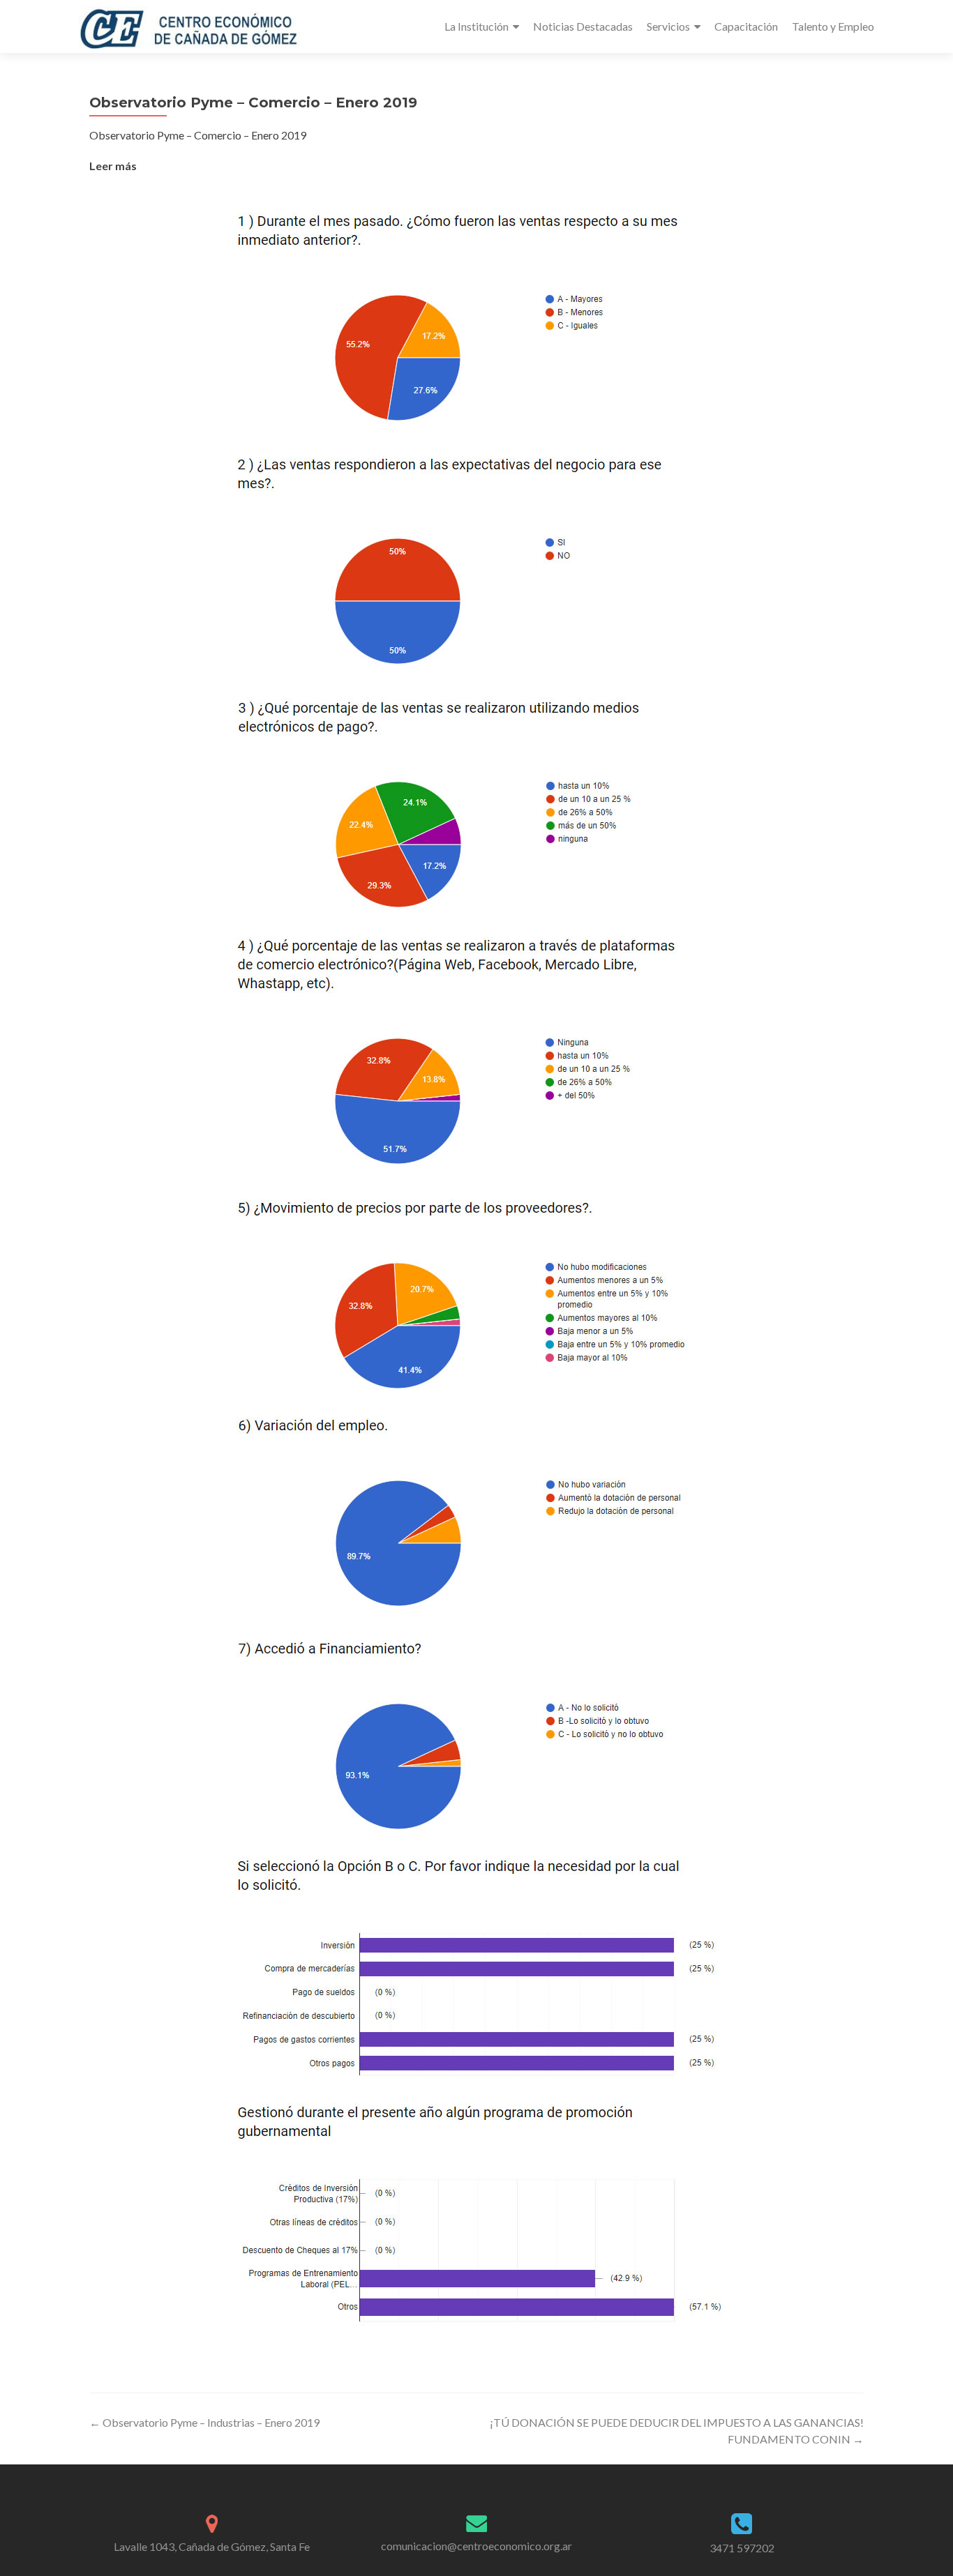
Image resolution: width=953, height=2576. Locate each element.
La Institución (476, 26)
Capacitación (746, 26)
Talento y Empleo (833, 26)
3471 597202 (742, 2548)
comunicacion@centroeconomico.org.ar (476, 2546)
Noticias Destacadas (583, 26)
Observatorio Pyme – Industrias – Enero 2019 (204, 2422)
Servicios (668, 26)
